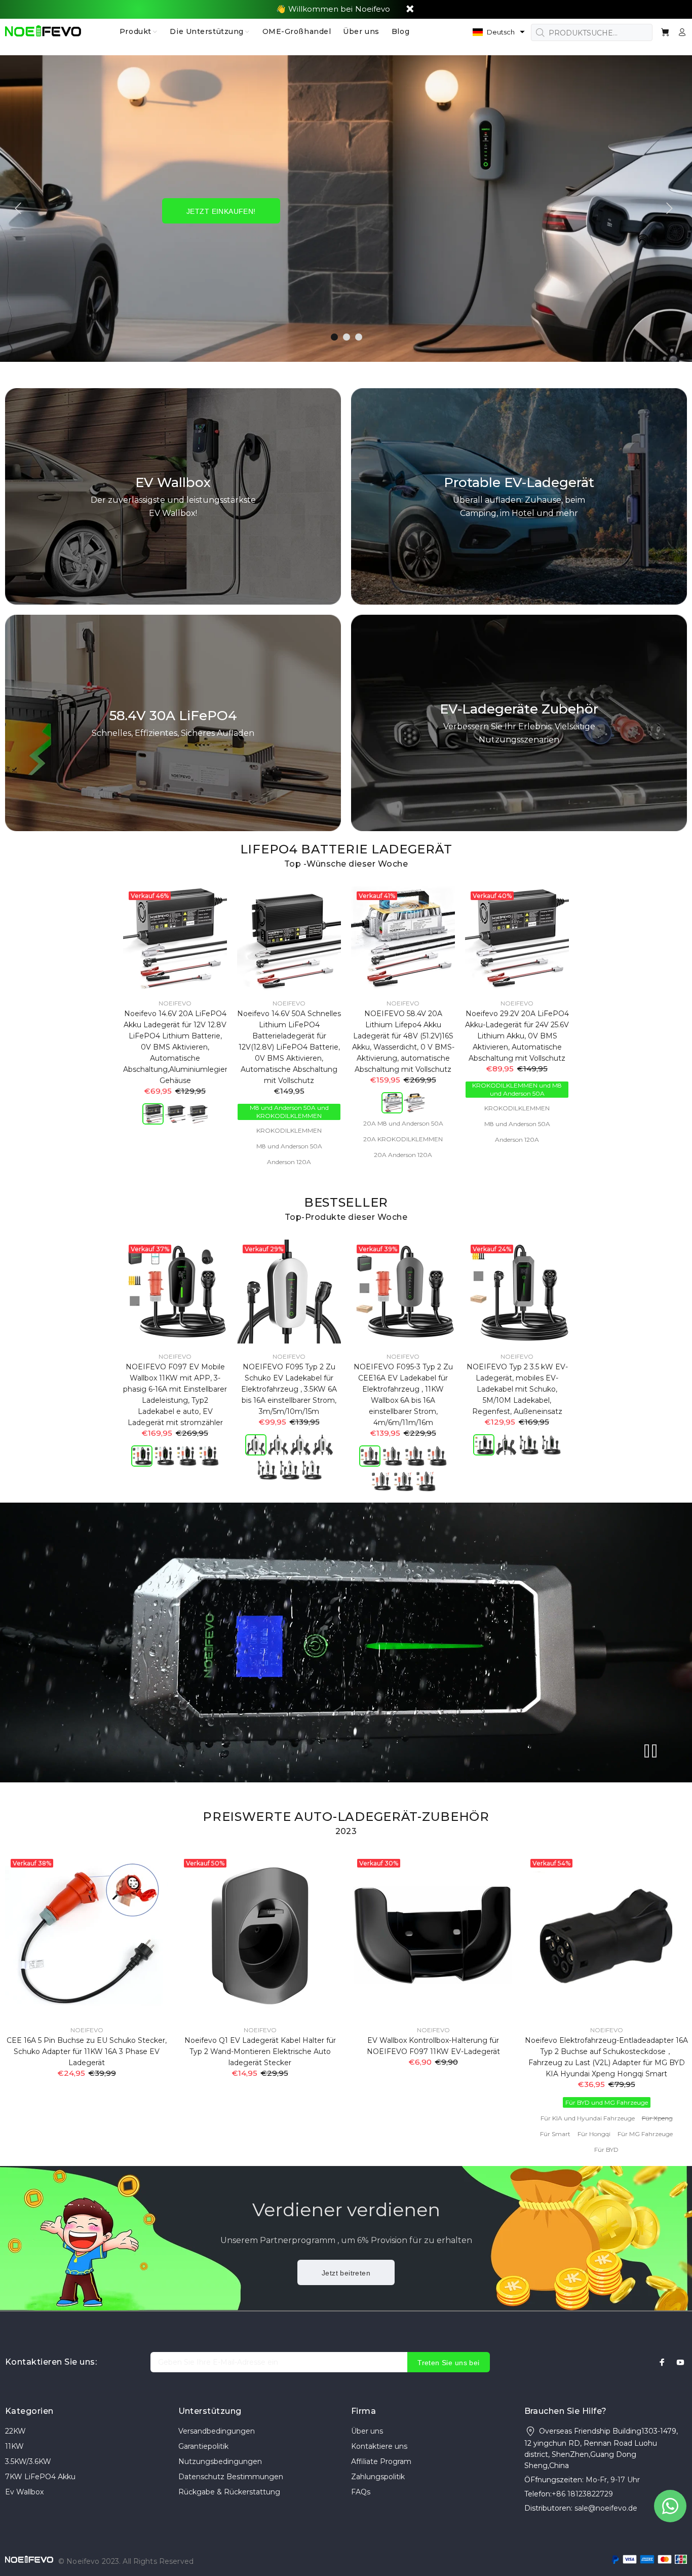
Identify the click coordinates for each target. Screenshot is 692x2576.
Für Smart (555, 2134)
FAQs (361, 2492)
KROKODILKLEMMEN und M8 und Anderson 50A (517, 1089)
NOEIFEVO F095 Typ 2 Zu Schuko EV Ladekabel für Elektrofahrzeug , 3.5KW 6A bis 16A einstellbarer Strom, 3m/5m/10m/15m (289, 1389)
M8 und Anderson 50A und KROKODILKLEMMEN (289, 1112)
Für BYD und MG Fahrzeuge (607, 2102)
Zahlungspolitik (378, 2477)
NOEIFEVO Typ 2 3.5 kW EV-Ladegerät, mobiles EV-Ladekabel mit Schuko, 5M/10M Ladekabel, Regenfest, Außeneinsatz (517, 1389)
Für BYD (606, 2150)
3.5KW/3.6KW (28, 2461)
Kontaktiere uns (379, 2446)
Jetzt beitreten (346, 2273)
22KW (15, 2431)
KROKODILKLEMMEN (289, 1130)
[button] (499, 32)
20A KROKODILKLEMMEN (403, 1139)
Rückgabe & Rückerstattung (229, 2492)
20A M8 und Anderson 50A (403, 1123)
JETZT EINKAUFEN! (221, 211)
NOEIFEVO (175, 1003)
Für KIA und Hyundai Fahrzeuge (588, 2118)
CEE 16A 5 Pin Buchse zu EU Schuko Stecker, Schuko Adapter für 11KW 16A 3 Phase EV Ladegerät (87, 2051)
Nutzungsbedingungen (220, 2461)
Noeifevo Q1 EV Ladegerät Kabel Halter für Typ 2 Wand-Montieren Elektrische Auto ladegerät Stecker (260, 2051)
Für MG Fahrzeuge (645, 2134)
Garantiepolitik (203, 2446)
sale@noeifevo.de (606, 2508)
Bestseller (346, 1202)
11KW (14, 2446)
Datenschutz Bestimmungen (231, 2477)
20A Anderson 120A (403, 1155)
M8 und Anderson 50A (289, 1146)
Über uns (367, 2431)
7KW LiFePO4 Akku (40, 2477)
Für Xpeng (657, 2118)
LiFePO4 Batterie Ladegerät (346, 849)
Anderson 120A (289, 1162)
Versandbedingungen (217, 2431)
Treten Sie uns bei (449, 2363)
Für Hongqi (594, 2134)
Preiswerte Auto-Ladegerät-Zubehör (346, 1817)
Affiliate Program (381, 2461)
